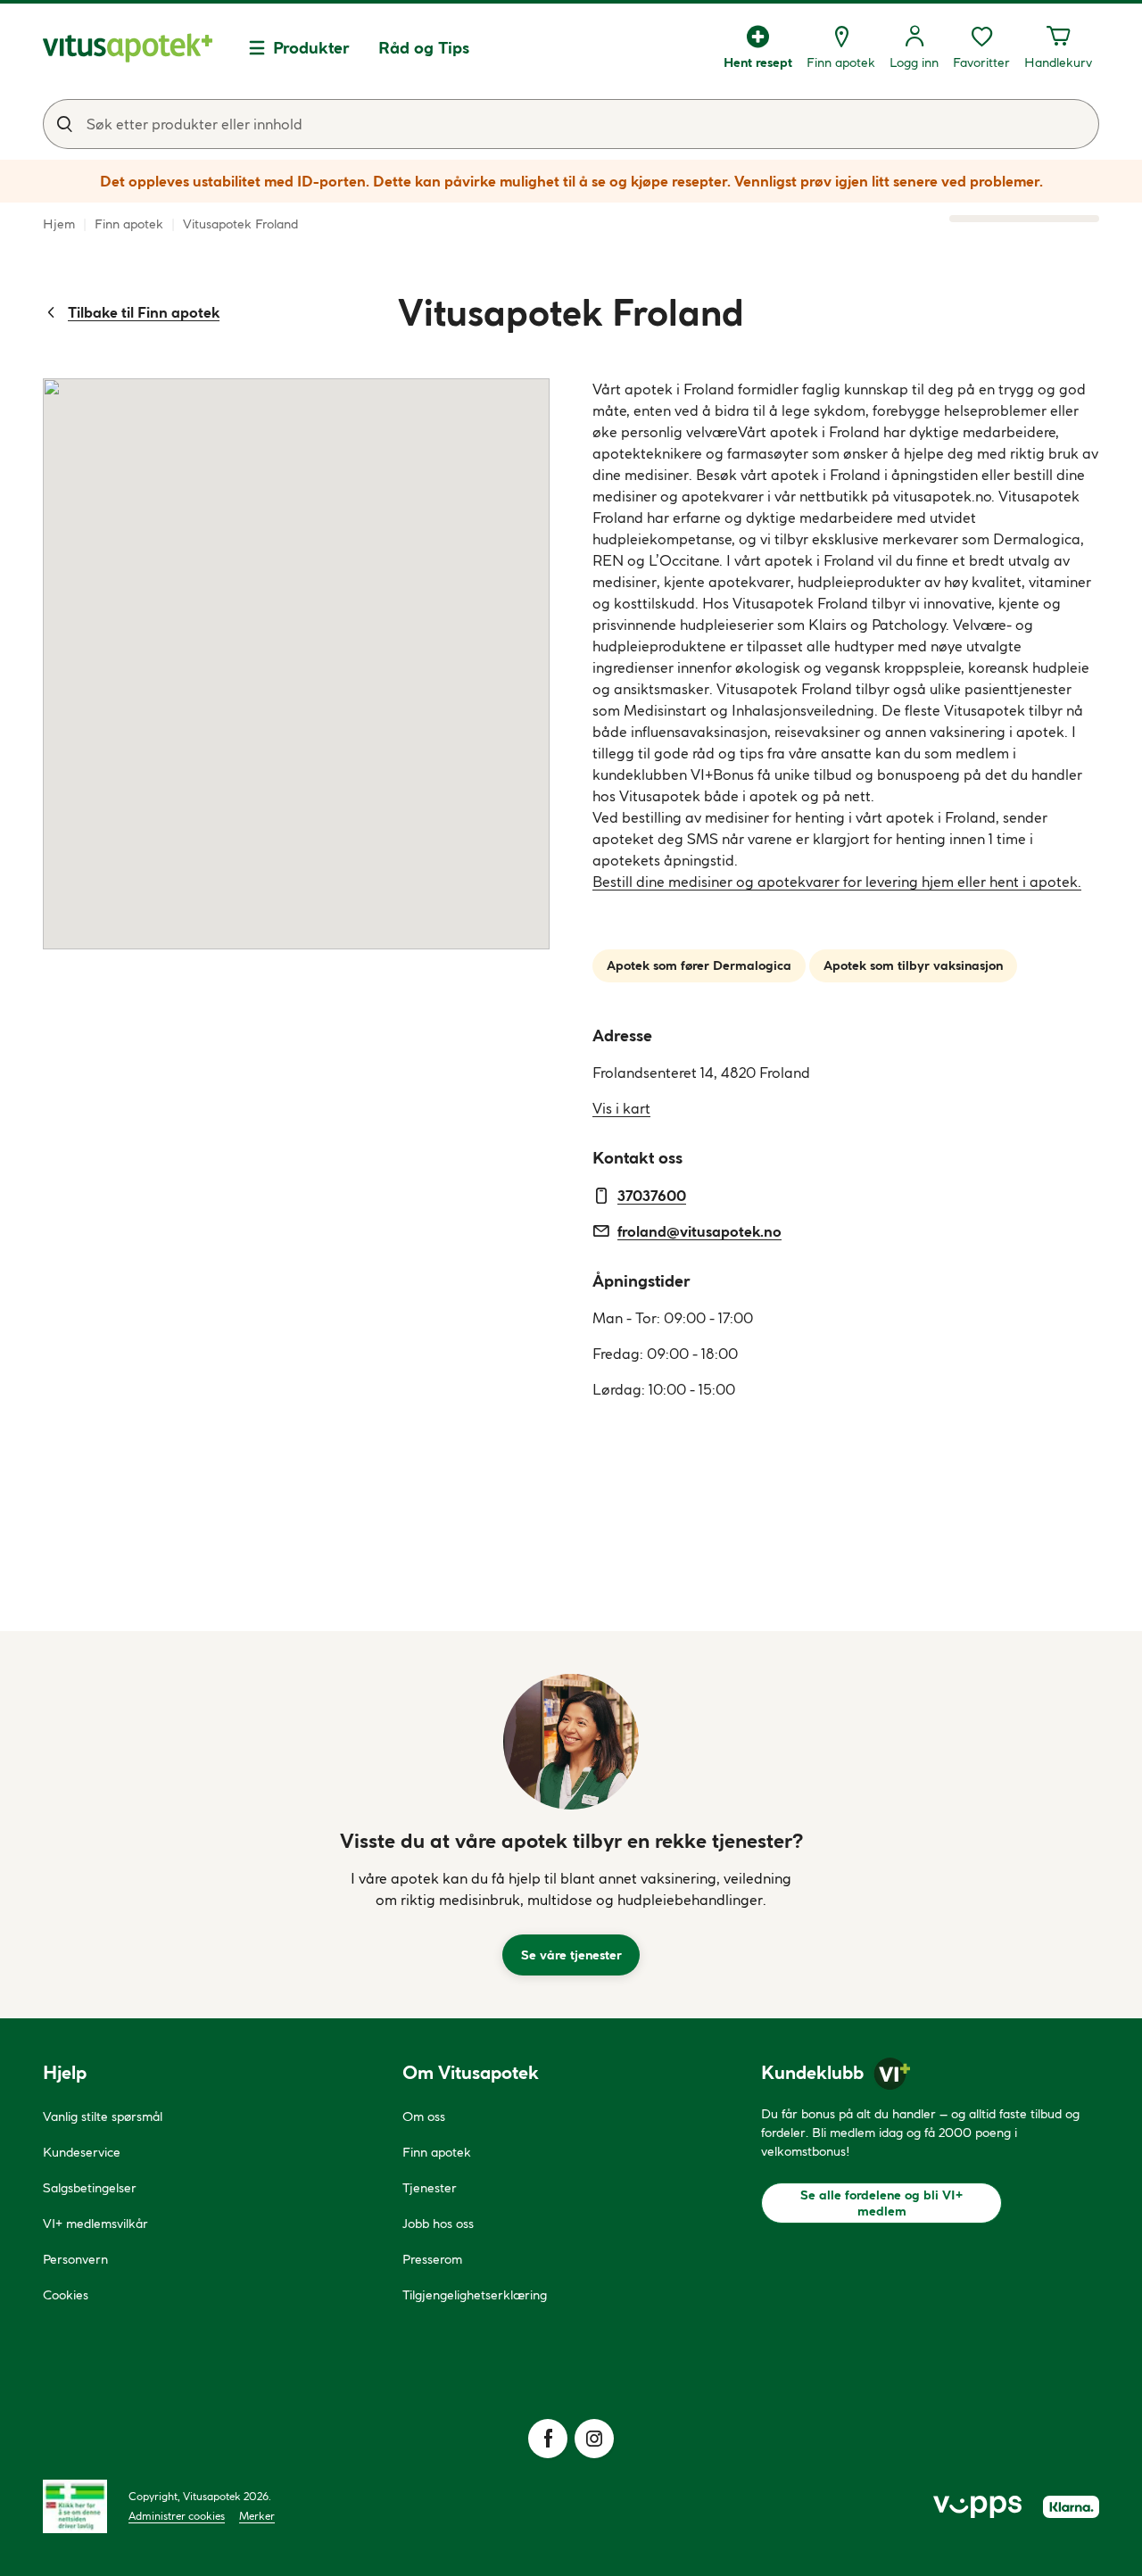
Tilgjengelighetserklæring (475, 2295)
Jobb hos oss (438, 2224)
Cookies (66, 2295)
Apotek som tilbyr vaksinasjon (913, 965)
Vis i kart (621, 1108)
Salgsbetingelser (90, 2188)
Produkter (311, 48)
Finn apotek (437, 2152)
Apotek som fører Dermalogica (699, 965)
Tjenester (430, 2188)
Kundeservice (82, 2152)
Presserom (432, 2259)
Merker (257, 2516)
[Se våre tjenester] (571, 1742)
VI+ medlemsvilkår (95, 2224)
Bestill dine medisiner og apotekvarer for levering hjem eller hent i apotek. (837, 882)
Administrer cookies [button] (177, 2516)
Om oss (424, 2116)
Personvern (75, 2259)
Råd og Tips (424, 48)
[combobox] (571, 124)
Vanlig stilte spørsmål (103, 2116)
